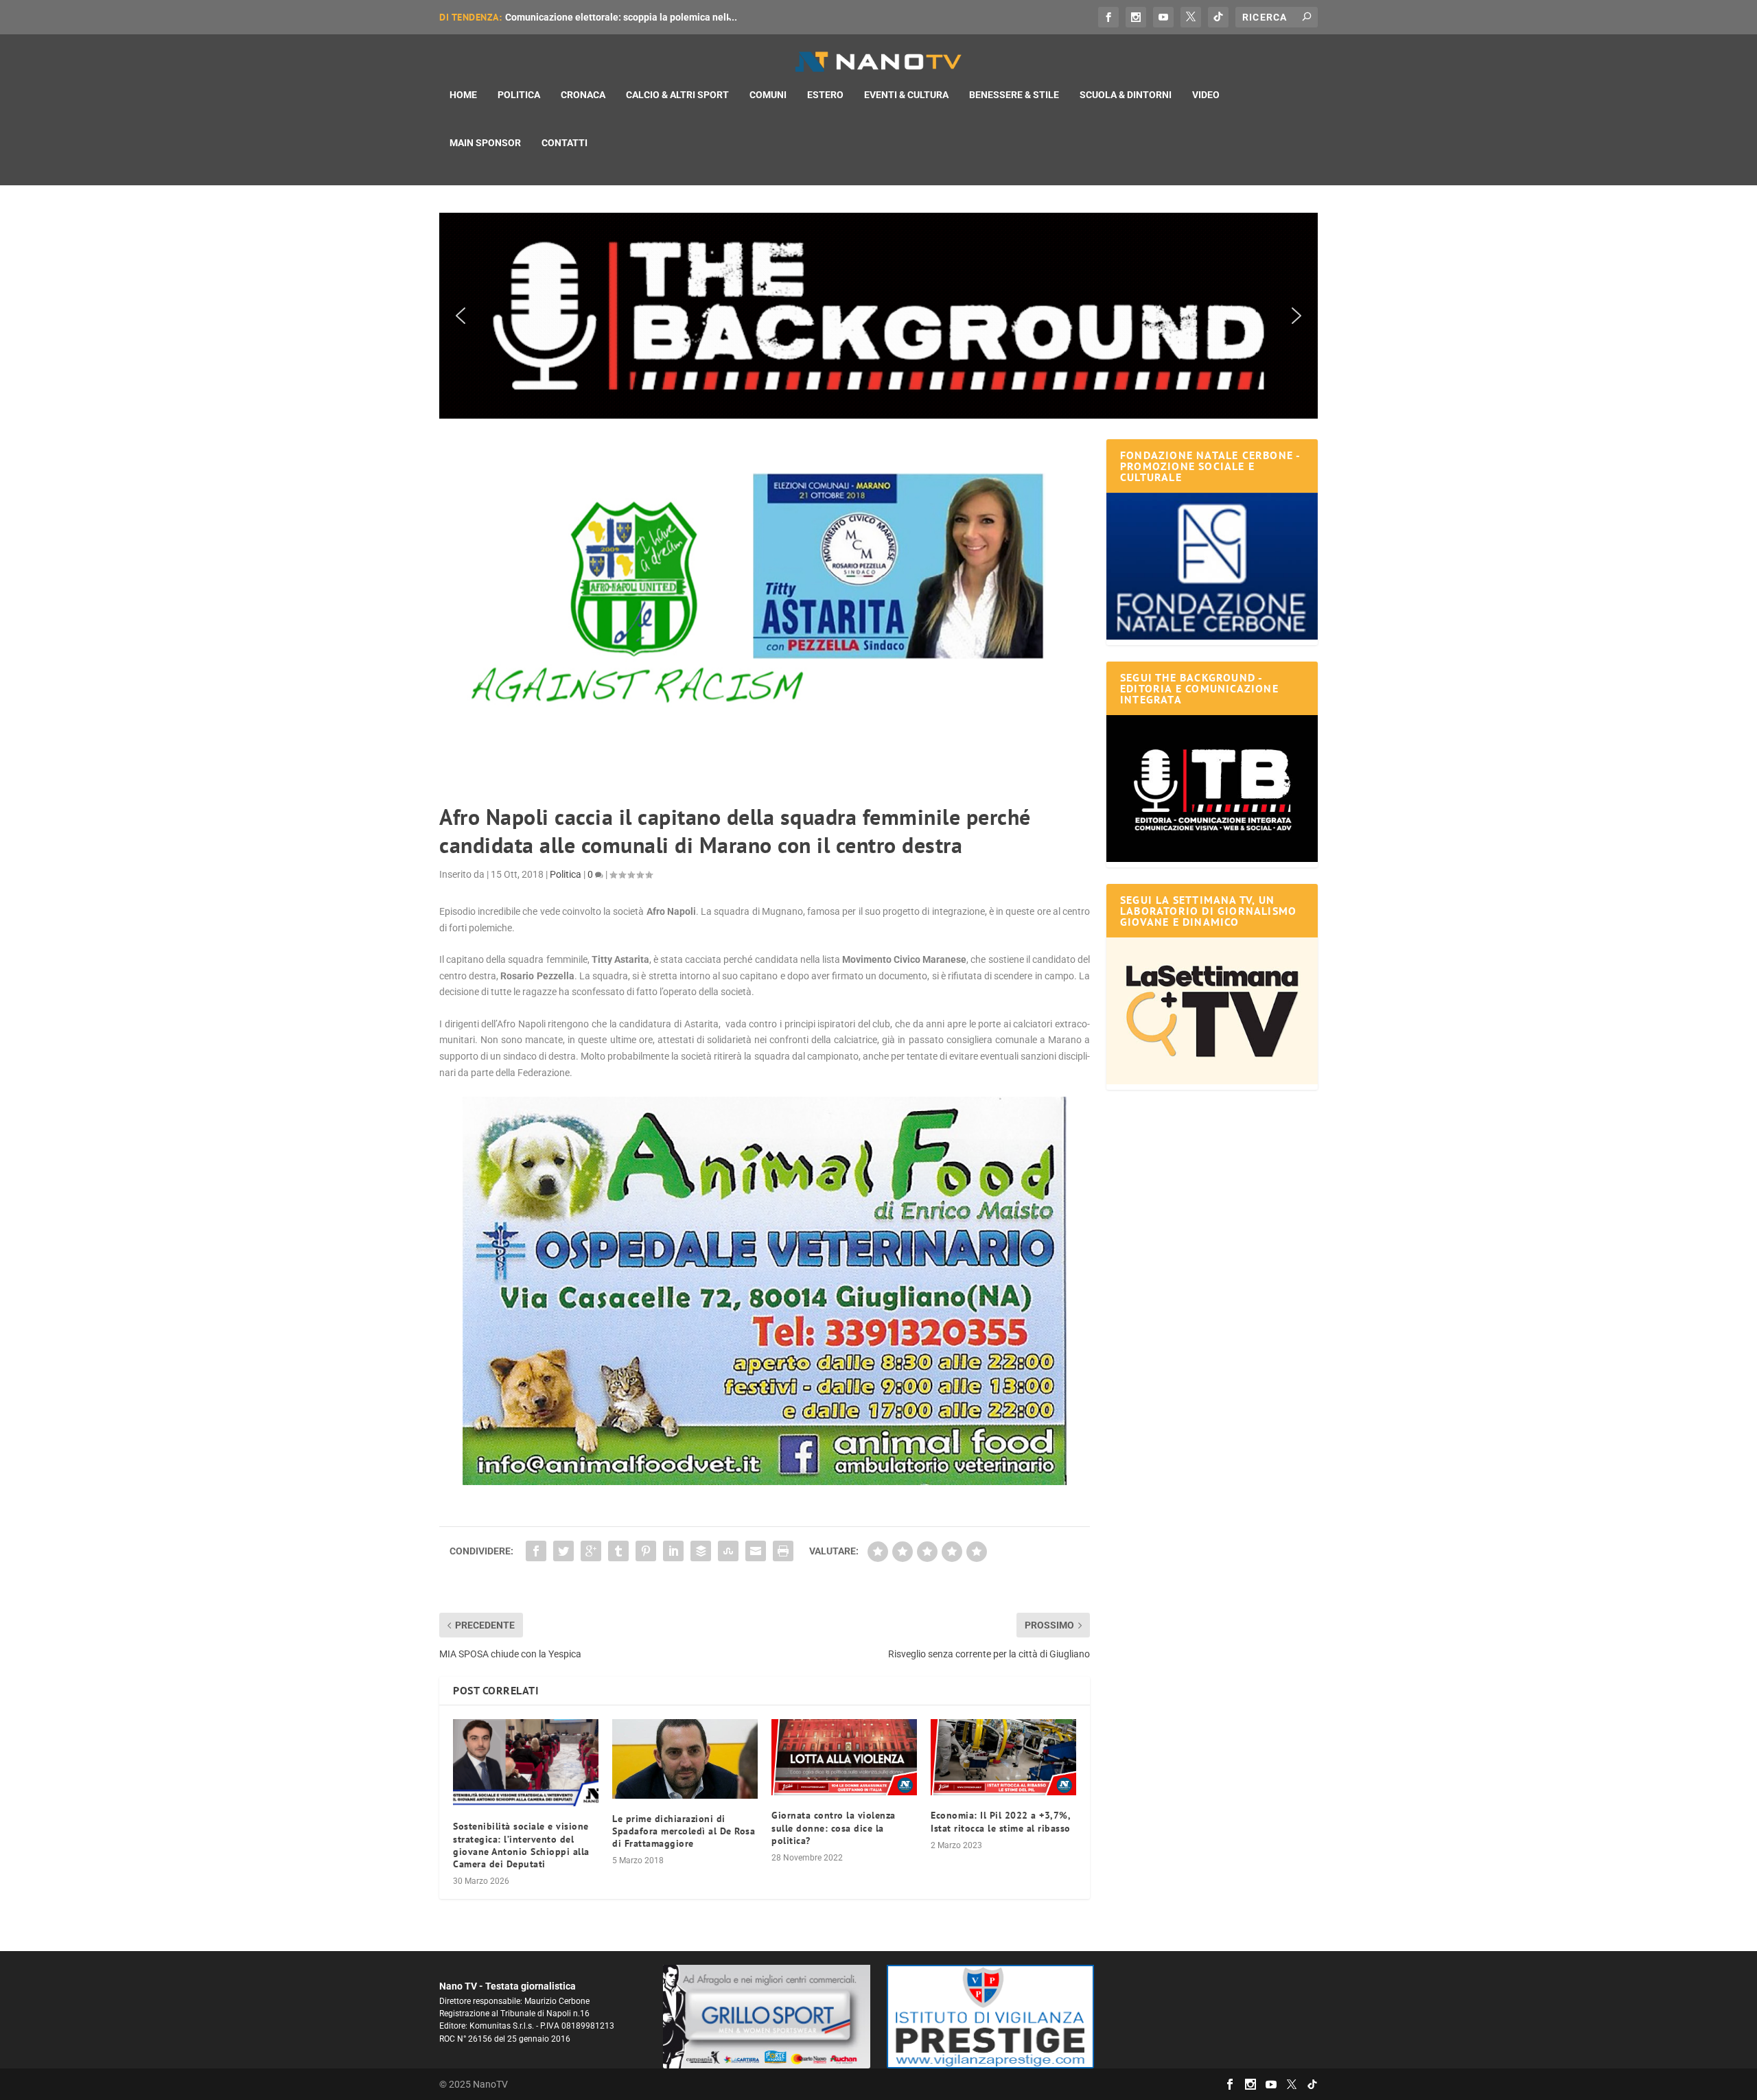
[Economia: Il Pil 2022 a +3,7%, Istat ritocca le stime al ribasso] (1003, 1757)
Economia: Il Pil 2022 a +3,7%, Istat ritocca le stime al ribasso (1001, 1821)
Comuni (768, 95)
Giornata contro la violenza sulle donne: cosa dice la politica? (834, 1828)
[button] (878, 316)
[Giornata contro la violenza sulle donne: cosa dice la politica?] (844, 1757)
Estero (825, 95)
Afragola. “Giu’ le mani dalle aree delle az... (600, 17)
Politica (519, 95)
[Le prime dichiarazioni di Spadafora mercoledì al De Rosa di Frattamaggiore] (685, 1759)
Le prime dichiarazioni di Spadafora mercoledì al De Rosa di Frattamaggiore (684, 1831)
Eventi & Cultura (906, 95)
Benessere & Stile (1014, 95)
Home (463, 95)
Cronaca (583, 95)
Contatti (565, 143)
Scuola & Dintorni (1126, 95)
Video (1206, 95)
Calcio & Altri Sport (677, 95)
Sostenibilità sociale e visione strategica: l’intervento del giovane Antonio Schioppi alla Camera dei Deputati (521, 1845)
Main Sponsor (485, 143)
